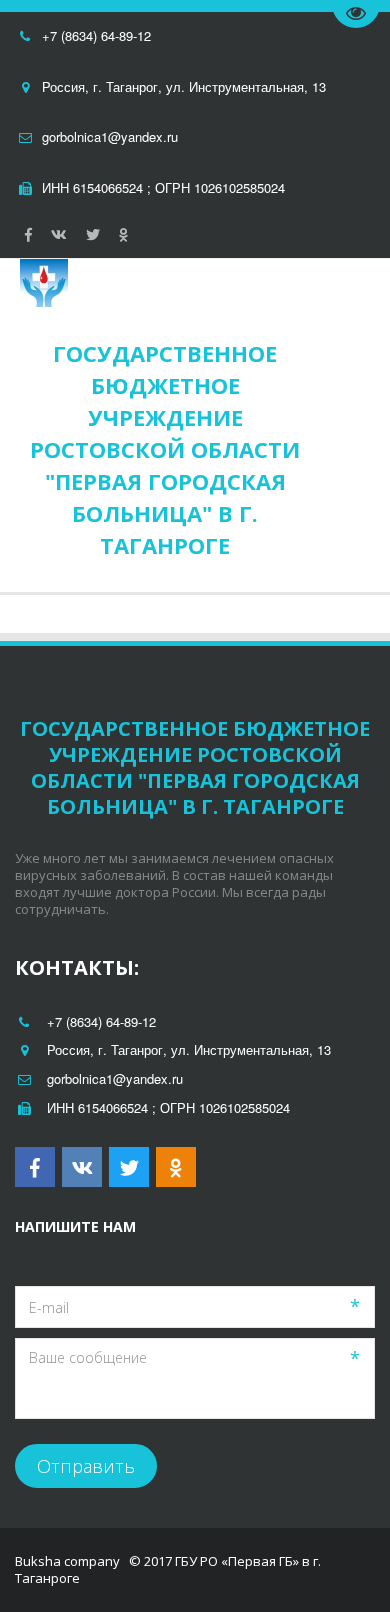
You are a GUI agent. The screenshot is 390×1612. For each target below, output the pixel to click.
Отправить (86, 1466)
